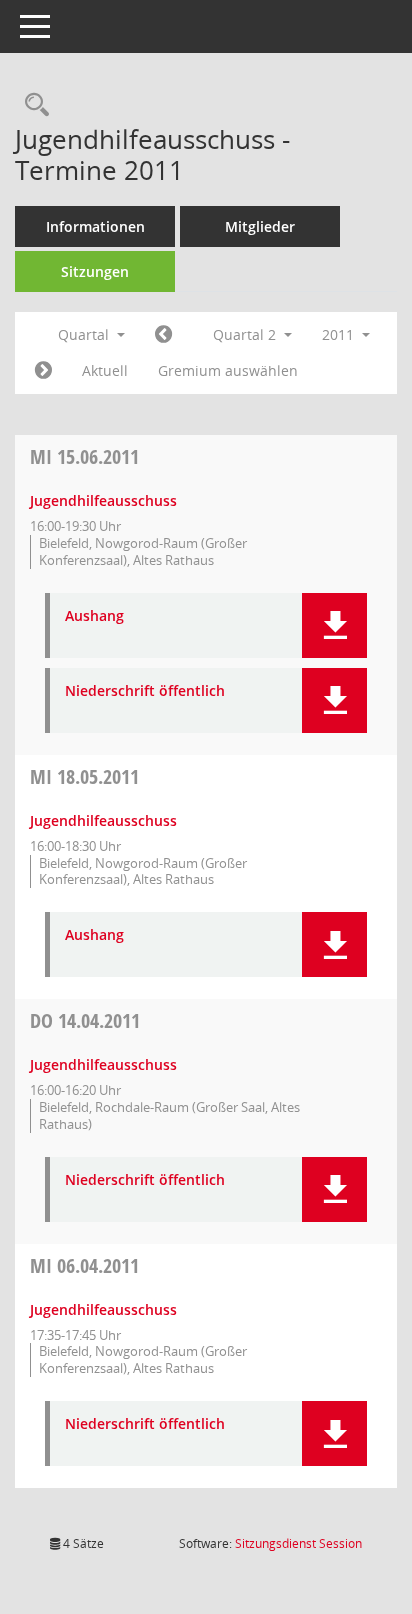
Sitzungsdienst (298, 1543)
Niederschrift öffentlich (145, 691)
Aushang (94, 616)
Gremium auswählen (228, 370)
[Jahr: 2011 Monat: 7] (43, 371)
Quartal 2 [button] (246, 334)
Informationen (95, 226)
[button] (334, 625)
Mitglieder (260, 226)
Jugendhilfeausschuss (103, 500)
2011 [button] (340, 334)
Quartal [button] (85, 334)
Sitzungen (95, 271)
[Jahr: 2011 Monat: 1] (163, 335)
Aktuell (105, 370)
